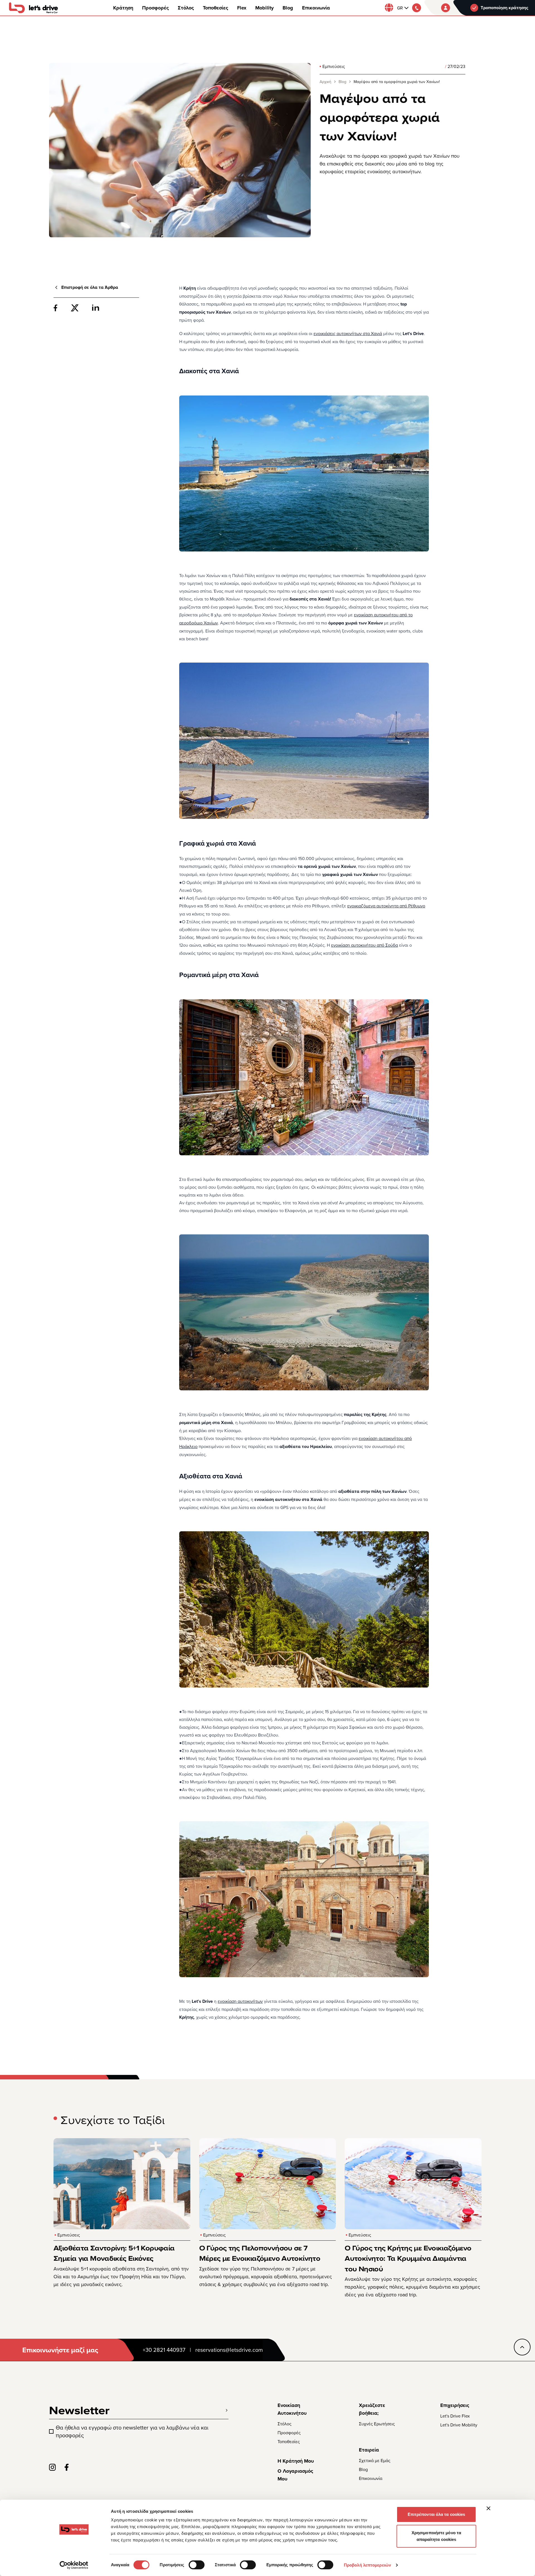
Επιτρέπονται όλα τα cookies (436, 2514)
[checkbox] (51, 2431)
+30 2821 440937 (164, 2350)
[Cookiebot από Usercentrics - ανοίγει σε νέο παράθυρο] (74, 2565)
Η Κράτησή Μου (296, 2461)
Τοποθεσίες (216, 8)
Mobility (264, 8)
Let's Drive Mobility (459, 2425)
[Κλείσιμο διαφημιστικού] (488, 2508)
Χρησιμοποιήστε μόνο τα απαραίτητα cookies (436, 2536)
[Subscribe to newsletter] (227, 2410)
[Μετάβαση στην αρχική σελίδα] (33, 8)
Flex (242, 8)
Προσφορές (155, 8)
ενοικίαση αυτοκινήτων (240, 2001)
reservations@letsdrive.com (229, 2350)
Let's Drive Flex (455, 2416)
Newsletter (79, 2410)
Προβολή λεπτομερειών (367, 2565)
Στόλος (186, 8)
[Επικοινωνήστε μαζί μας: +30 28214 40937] (417, 8)
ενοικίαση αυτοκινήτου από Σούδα (364, 945)
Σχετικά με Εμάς (375, 2460)
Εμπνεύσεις (334, 66)
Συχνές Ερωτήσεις (377, 2424)
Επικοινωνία (316, 8)
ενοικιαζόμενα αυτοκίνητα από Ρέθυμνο (386, 906)
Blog (288, 8)
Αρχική (325, 82)
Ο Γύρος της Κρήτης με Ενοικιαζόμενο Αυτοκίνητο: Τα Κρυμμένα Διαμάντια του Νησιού (408, 2258)
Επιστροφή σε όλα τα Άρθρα (90, 287)
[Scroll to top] (522, 2347)
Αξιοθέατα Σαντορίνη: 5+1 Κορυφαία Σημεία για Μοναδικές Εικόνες (114, 2253)
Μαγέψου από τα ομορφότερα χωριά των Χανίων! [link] (397, 82)
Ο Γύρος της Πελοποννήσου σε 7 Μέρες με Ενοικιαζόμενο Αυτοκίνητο (260, 2253)
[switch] (197, 2565)
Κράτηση (123, 8)
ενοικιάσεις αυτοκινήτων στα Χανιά (348, 333)
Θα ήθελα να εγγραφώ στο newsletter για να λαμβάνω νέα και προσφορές (132, 2431)
